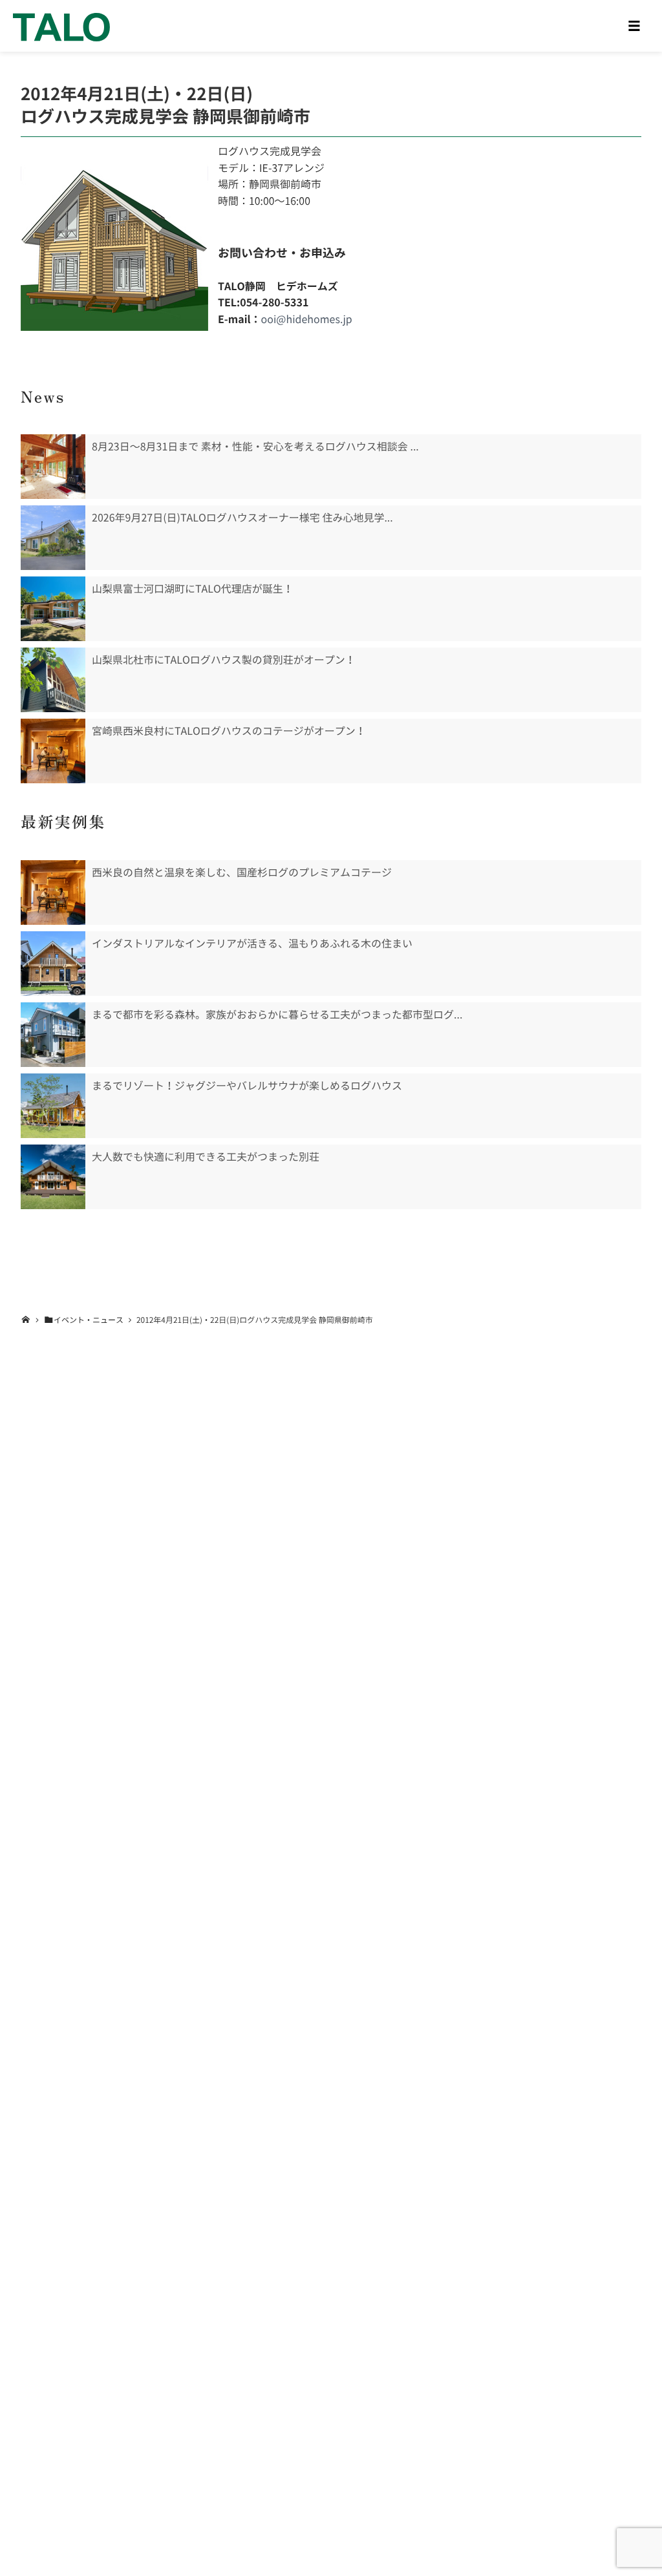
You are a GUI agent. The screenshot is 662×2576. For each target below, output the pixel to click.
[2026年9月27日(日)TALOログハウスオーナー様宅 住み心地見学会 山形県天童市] (53, 538)
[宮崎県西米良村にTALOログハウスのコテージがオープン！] (53, 751)
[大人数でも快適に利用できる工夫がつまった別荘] (53, 1177)
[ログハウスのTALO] (61, 26)
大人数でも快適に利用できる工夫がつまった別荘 (206, 1157)
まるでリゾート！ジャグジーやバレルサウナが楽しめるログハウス (247, 1086)
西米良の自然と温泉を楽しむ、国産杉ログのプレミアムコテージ (242, 872)
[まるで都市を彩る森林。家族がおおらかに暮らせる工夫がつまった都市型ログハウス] (53, 1035)
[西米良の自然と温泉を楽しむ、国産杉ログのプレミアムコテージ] (53, 892)
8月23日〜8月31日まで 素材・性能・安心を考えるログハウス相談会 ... (255, 447)
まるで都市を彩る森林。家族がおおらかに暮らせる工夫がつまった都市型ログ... (277, 1015)
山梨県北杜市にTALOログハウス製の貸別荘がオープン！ (224, 660)
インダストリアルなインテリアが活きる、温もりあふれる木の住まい (252, 944)
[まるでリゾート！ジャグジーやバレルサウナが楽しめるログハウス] (53, 1106)
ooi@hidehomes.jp (307, 319)
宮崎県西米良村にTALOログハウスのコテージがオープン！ (229, 731)
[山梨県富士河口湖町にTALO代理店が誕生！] (53, 609)
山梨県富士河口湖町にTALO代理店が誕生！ (193, 589)
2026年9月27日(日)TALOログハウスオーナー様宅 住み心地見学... (242, 518)
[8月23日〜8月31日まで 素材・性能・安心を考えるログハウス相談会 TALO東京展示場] (53, 467)
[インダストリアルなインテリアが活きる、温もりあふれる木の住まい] (53, 964)
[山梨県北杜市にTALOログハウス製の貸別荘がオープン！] (53, 680)
